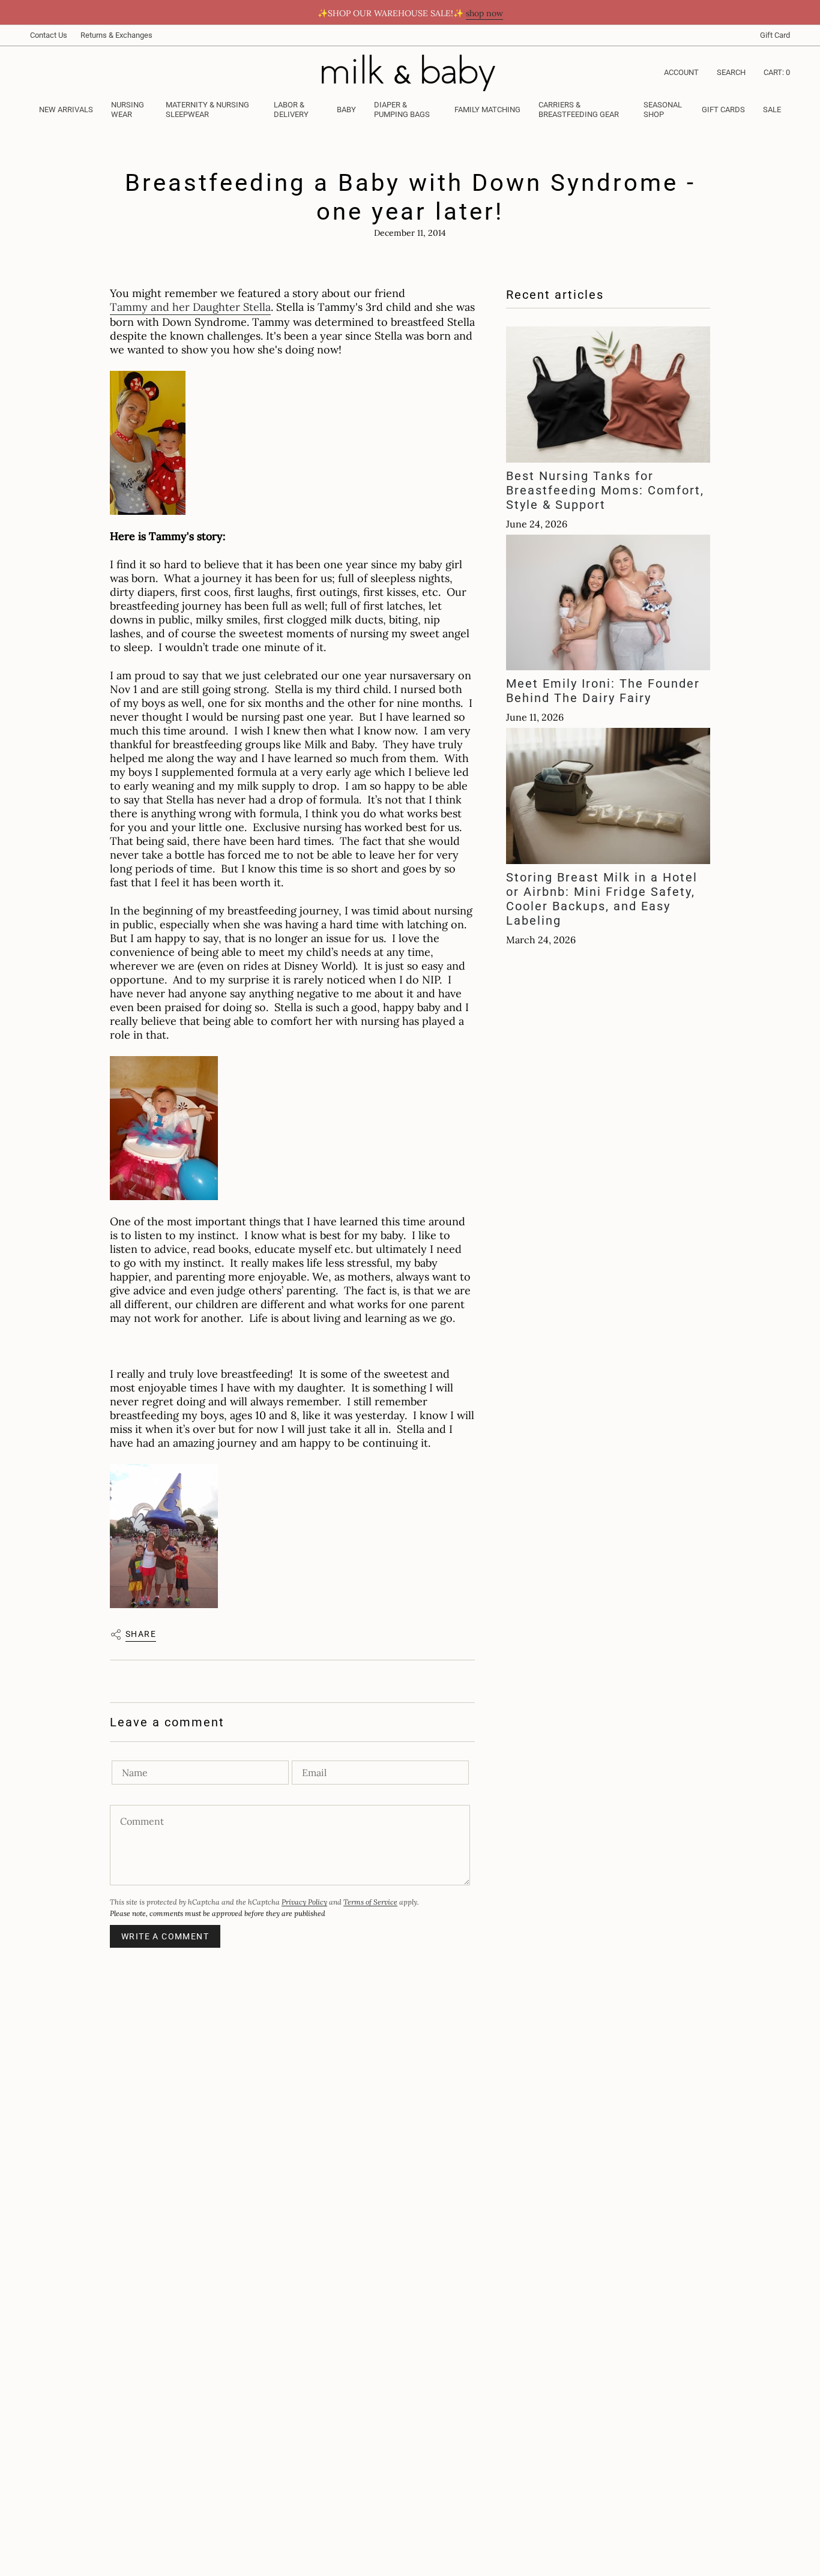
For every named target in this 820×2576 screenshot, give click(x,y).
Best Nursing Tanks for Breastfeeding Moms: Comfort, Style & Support (605, 490)
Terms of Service (370, 1902)
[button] (129, 110)
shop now (484, 13)
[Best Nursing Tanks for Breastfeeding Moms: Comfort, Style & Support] (608, 395)
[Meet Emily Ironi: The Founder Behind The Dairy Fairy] (608, 602)
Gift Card (775, 35)
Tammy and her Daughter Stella (190, 307)
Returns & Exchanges (116, 35)
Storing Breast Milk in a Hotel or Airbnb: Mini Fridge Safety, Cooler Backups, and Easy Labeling (602, 899)
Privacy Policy (304, 1902)
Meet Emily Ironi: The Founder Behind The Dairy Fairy (603, 691)
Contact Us (49, 35)
